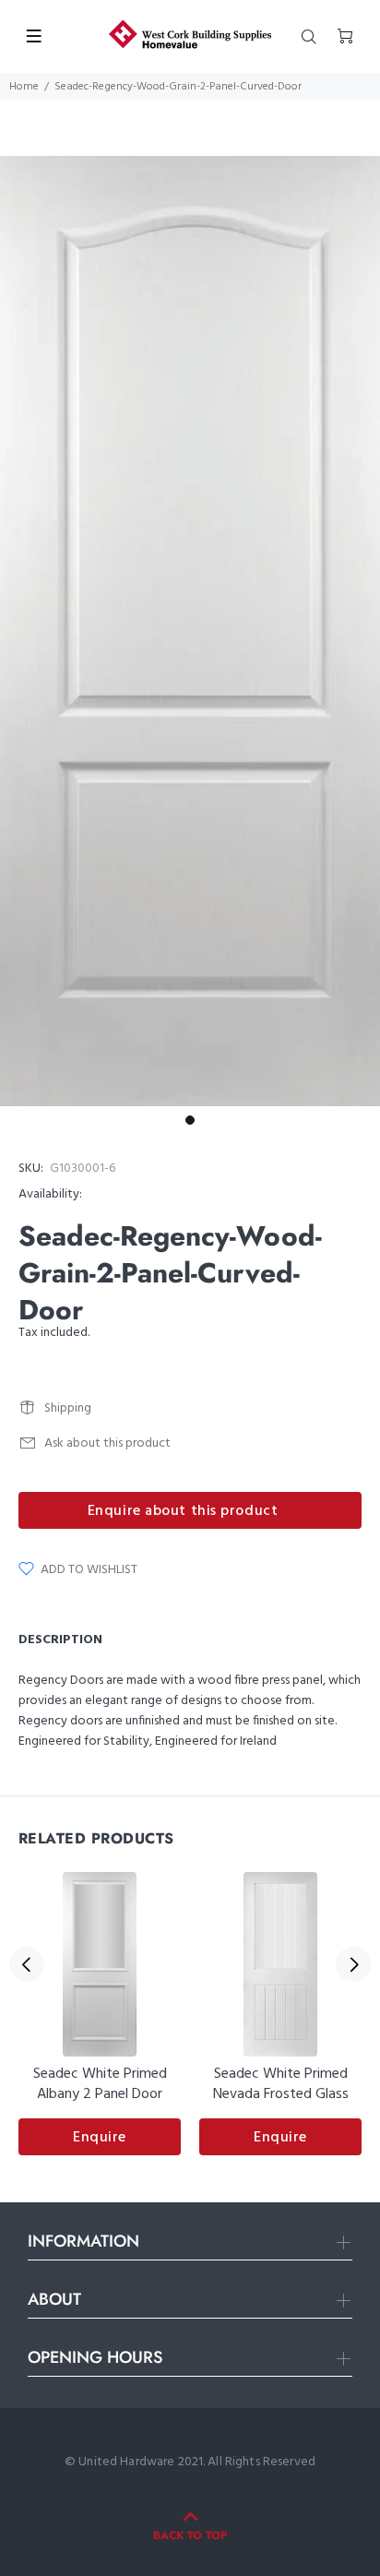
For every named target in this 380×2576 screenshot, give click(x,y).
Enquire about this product (183, 1511)
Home (24, 87)
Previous (27, 1964)
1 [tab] (190, 1120)
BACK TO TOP (190, 2535)
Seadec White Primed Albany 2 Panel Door (100, 2084)
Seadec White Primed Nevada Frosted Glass (281, 2084)
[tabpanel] (190, 631)
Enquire (100, 2138)
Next (353, 1964)
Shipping (68, 1408)
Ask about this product (107, 1443)
